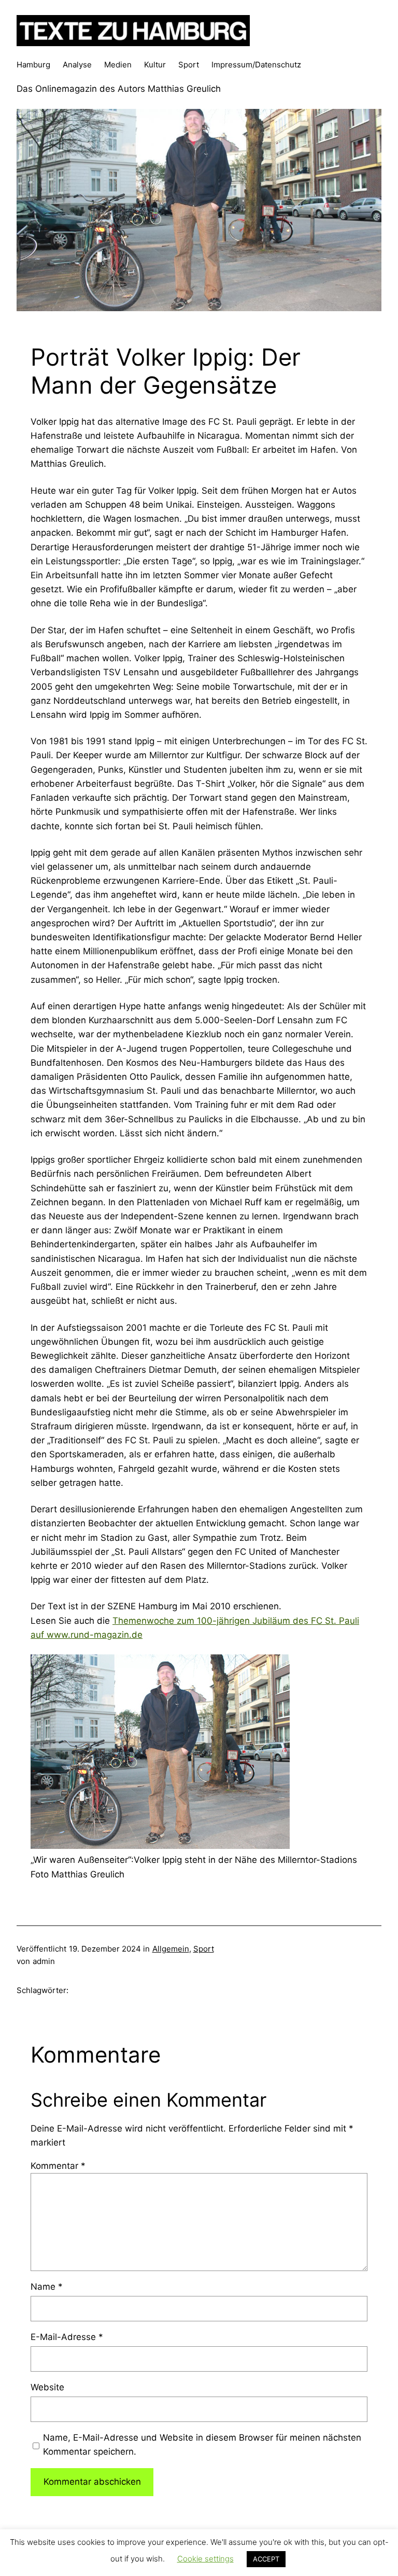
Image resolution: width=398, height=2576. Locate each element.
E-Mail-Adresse (67, 2337)
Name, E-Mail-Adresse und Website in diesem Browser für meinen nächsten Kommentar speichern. (202, 2445)
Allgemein (171, 1949)
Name (47, 2287)
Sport (204, 1949)
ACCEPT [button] (266, 2559)
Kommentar (58, 2166)
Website (47, 2387)
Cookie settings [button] (205, 2559)
